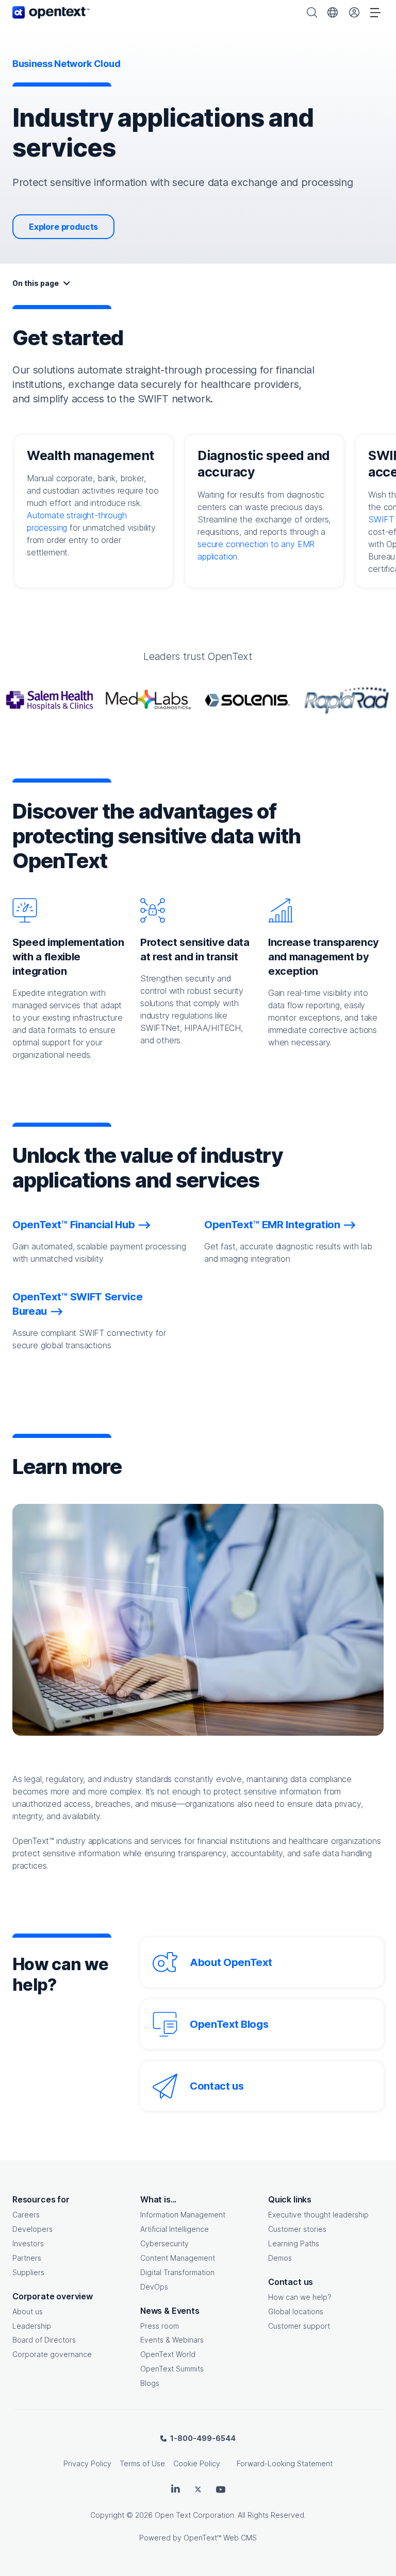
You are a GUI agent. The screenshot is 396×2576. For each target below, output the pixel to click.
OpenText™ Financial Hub (73, 1225)
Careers (26, 2215)
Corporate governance (52, 2354)
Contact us (217, 2086)
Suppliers (28, 2272)
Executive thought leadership (318, 2215)
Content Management (178, 2258)
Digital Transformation (177, 2272)
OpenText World (168, 2354)
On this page (36, 283)
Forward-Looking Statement (285, 2463)
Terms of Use (142, 2463)
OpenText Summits (172, 2369)
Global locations (296, 2311)
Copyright (107, 2515)
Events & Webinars (172, 2340)
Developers (32, 2229)
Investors (28, 2243)
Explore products (63, 227)
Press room (160, 2326)
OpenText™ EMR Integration (272, 1225)
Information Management (183, 2215)
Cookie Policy (197, 2463)
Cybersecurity (164, 2243)
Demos (280, 2258)
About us (28, 2311)
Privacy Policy (87, 2463)
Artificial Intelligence (175, 2229)
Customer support (299, 2326)
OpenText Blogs (229, 2024)
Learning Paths (294, 2243)
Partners (27, 2258)
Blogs (150, 2383)
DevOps (154, 2287)
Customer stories (297, 2229)
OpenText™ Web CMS (220, 2538)
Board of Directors (44, 2340)
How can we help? (300, 2297)
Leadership (32, 2326)
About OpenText (231, 1962)
